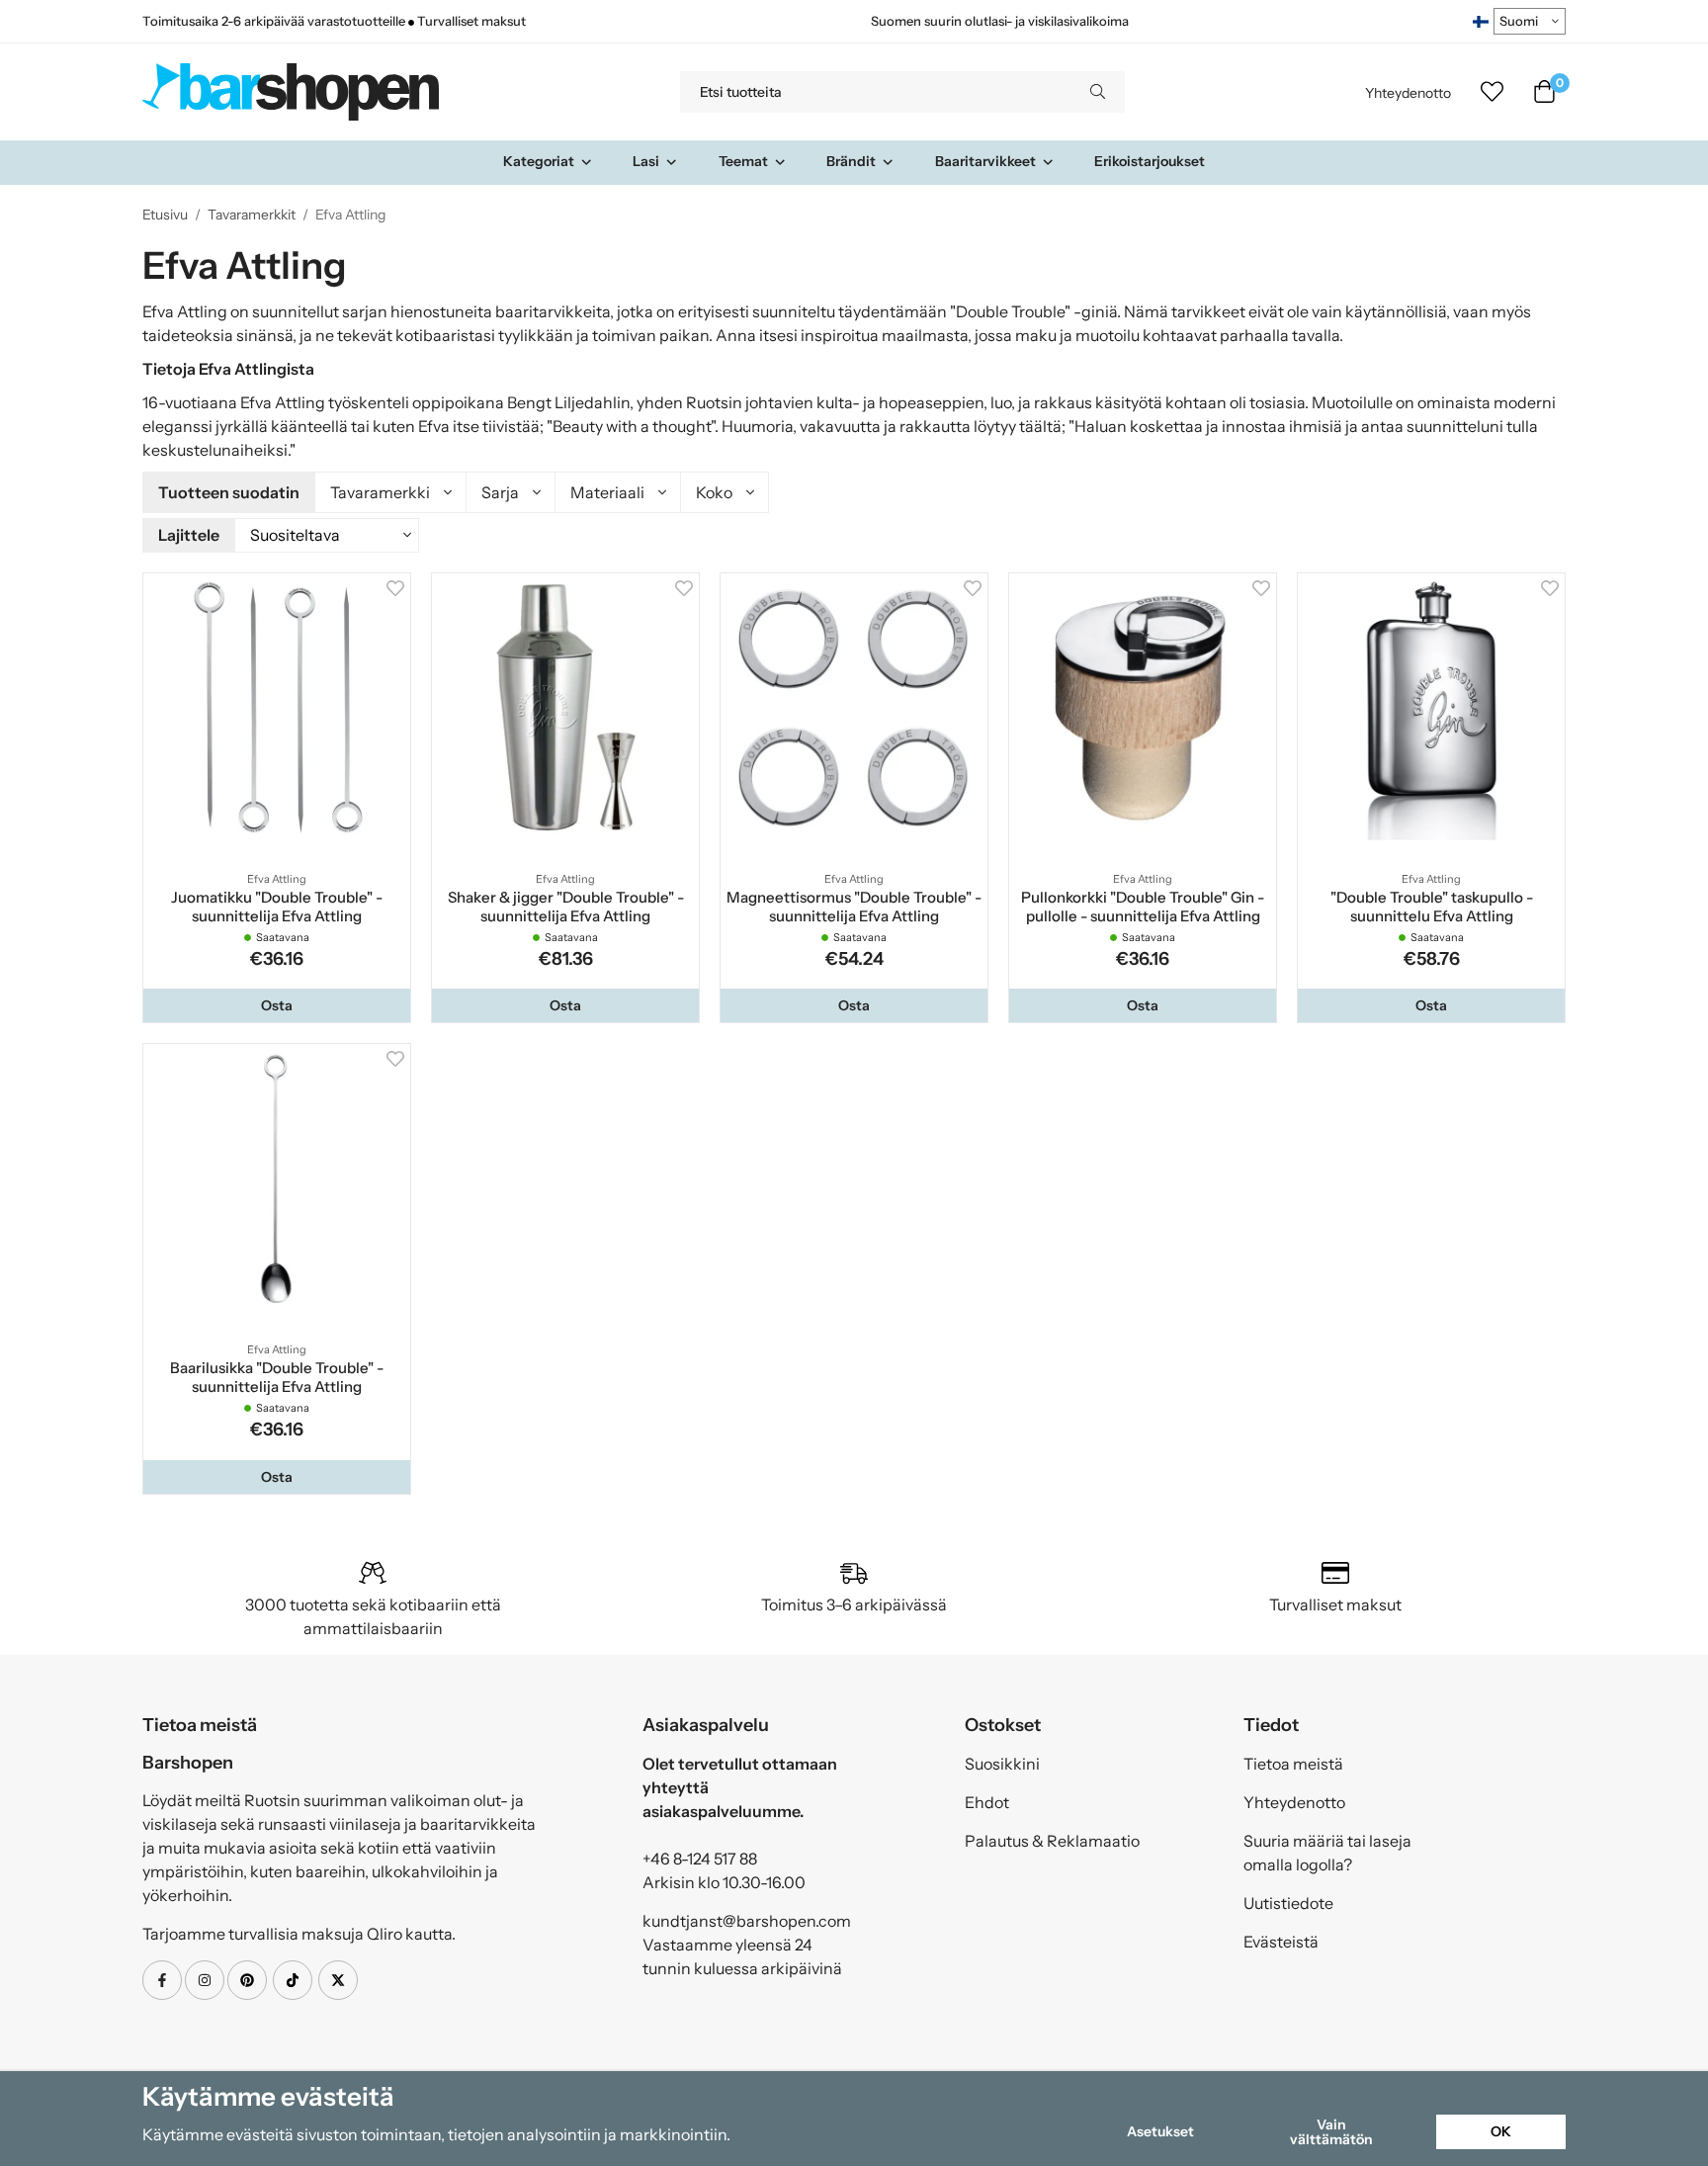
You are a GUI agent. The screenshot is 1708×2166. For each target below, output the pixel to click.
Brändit (851, 161)
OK (1501, 2131)
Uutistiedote (1288, 1903)
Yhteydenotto (1408, 93)
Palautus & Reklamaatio (1052, 1841)
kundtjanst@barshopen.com (747, 1921)
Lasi (646, 161)
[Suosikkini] (1492, 92)
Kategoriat (539, 161)
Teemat (743, 161)
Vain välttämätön (1331, 2131)
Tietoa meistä (1293, 1764)
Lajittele (189, 535)
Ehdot (987, 1802)
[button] (277, 1005)
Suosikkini (1002, 1764)
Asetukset (1160, 2131)
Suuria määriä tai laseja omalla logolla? (1327, 1853)
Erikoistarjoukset (1150, 161)
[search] (1098, 92)
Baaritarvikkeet (985, 161)
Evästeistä (1281, 1942)
